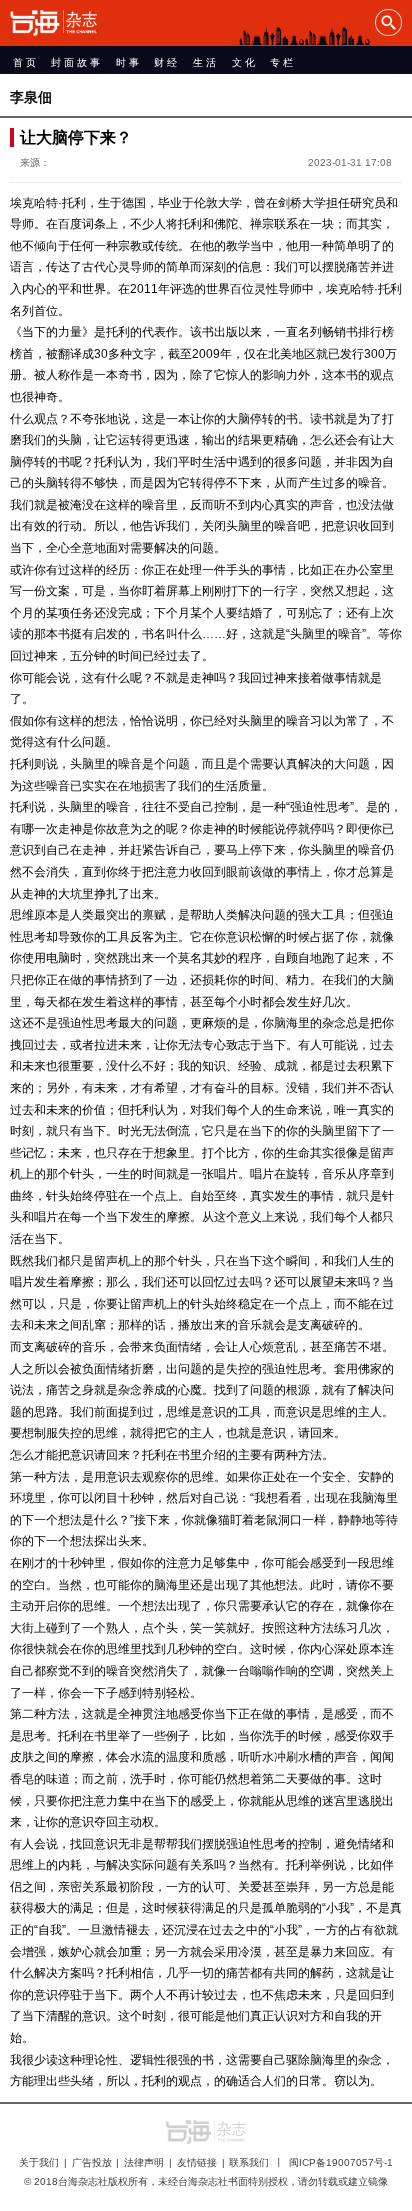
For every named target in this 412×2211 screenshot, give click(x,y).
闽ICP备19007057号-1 (341, 2162)
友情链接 (197, 2162)
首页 (26, 62)
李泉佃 (31, 97)
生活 (206, 62)
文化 (245, 62)
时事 (129, 62)
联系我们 (249, 2162)
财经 (167, 62)
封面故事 (77, 62)
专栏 (283, 62)
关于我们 (39, 2162)
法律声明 (144, 2162)
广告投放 (92, 2162)
